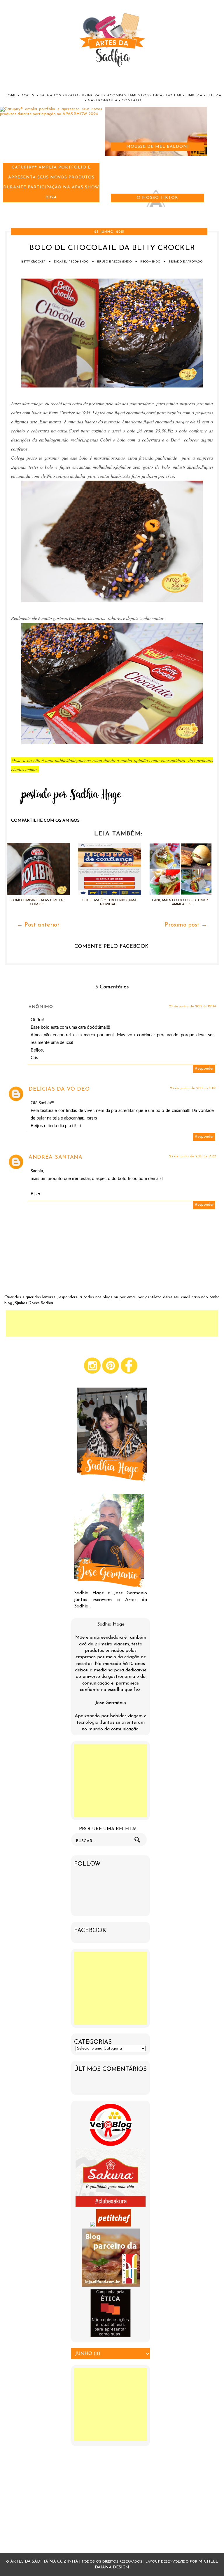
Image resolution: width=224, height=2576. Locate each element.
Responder (204, 1069)
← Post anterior (38, 925)
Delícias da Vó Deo (59, 1089)
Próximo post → (186, 925)
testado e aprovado (186, 262)
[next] (9, 212)
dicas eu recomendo (71, 262)
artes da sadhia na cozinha (44, 2562)
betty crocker (33, 262)
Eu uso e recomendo (114, 262)
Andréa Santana (56, 1157)
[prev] (3, 212)
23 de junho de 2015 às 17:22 (192, 1156)
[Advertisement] (112, 1323)
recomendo (150, 262)
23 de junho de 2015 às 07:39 (192, 1007)
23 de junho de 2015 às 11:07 (193, 1088)
